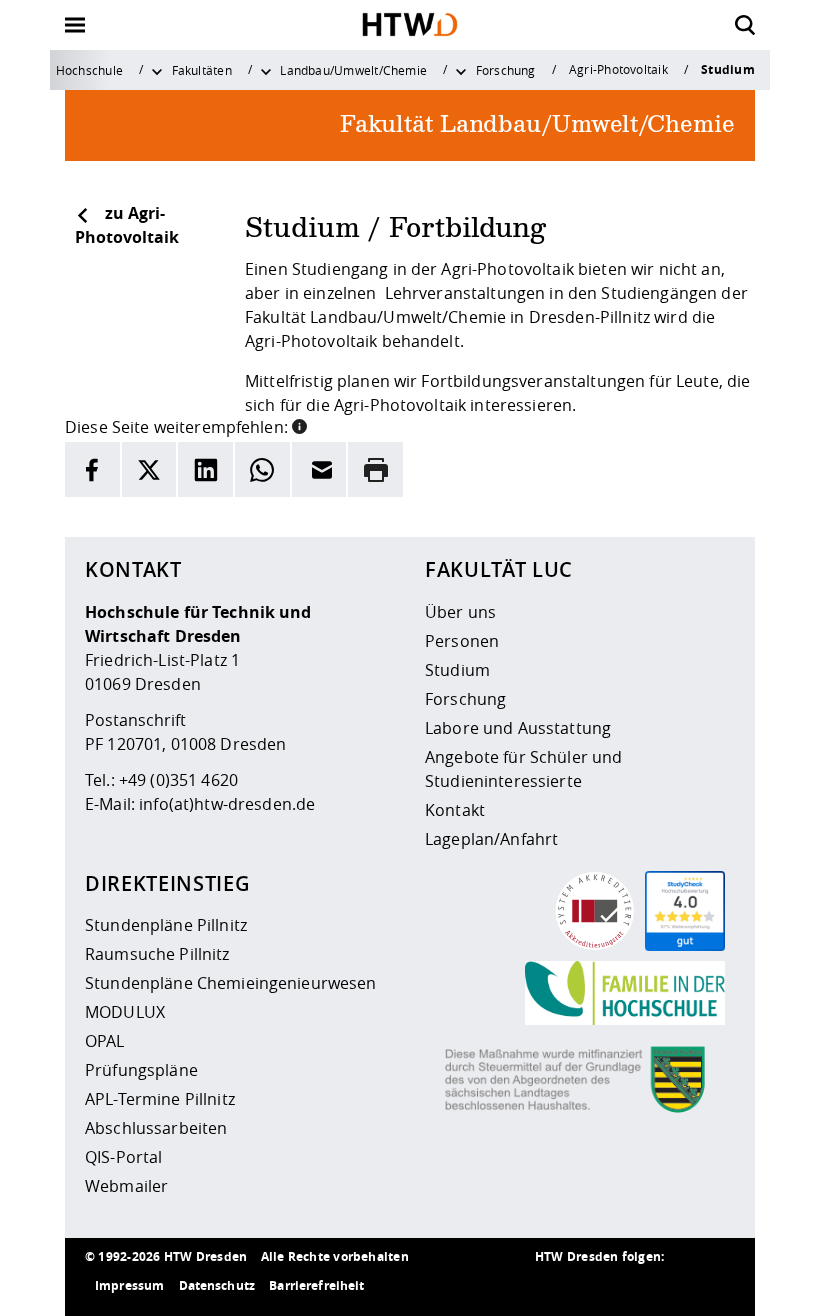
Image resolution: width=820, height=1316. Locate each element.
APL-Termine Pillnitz (160, 1099)
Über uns (460, 612)
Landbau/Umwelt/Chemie (353, 70)
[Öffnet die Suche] (745, 25)
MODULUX (125, 1012)
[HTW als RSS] (555, 1286)
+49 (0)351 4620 (178, 780)
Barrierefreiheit (316, 1285)
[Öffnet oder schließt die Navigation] (75, 25)
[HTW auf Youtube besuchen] (715, 1286)
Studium (457, 670)
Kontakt (455, 810)
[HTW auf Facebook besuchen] (675, 1286)
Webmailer (126, 1186)
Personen (462, 641)
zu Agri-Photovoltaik (127, 225)
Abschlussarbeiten (156, 1128)
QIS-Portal (123, 1157)
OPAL (105, 1041)
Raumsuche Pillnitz (157, 954)
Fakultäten (202, 70)
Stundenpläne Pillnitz (166, 925)
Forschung (506, 70)
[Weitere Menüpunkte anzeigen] (157, 70)
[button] (299, 425)
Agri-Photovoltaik (618, 69)
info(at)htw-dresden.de (227, 804)
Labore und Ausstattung (518, 728)
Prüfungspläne (141, 1070)
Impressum (129, 1285)
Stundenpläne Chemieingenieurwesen (231, 983)
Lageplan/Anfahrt (491, 839)
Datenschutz (217, 1285)
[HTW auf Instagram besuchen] (595, 1286)
